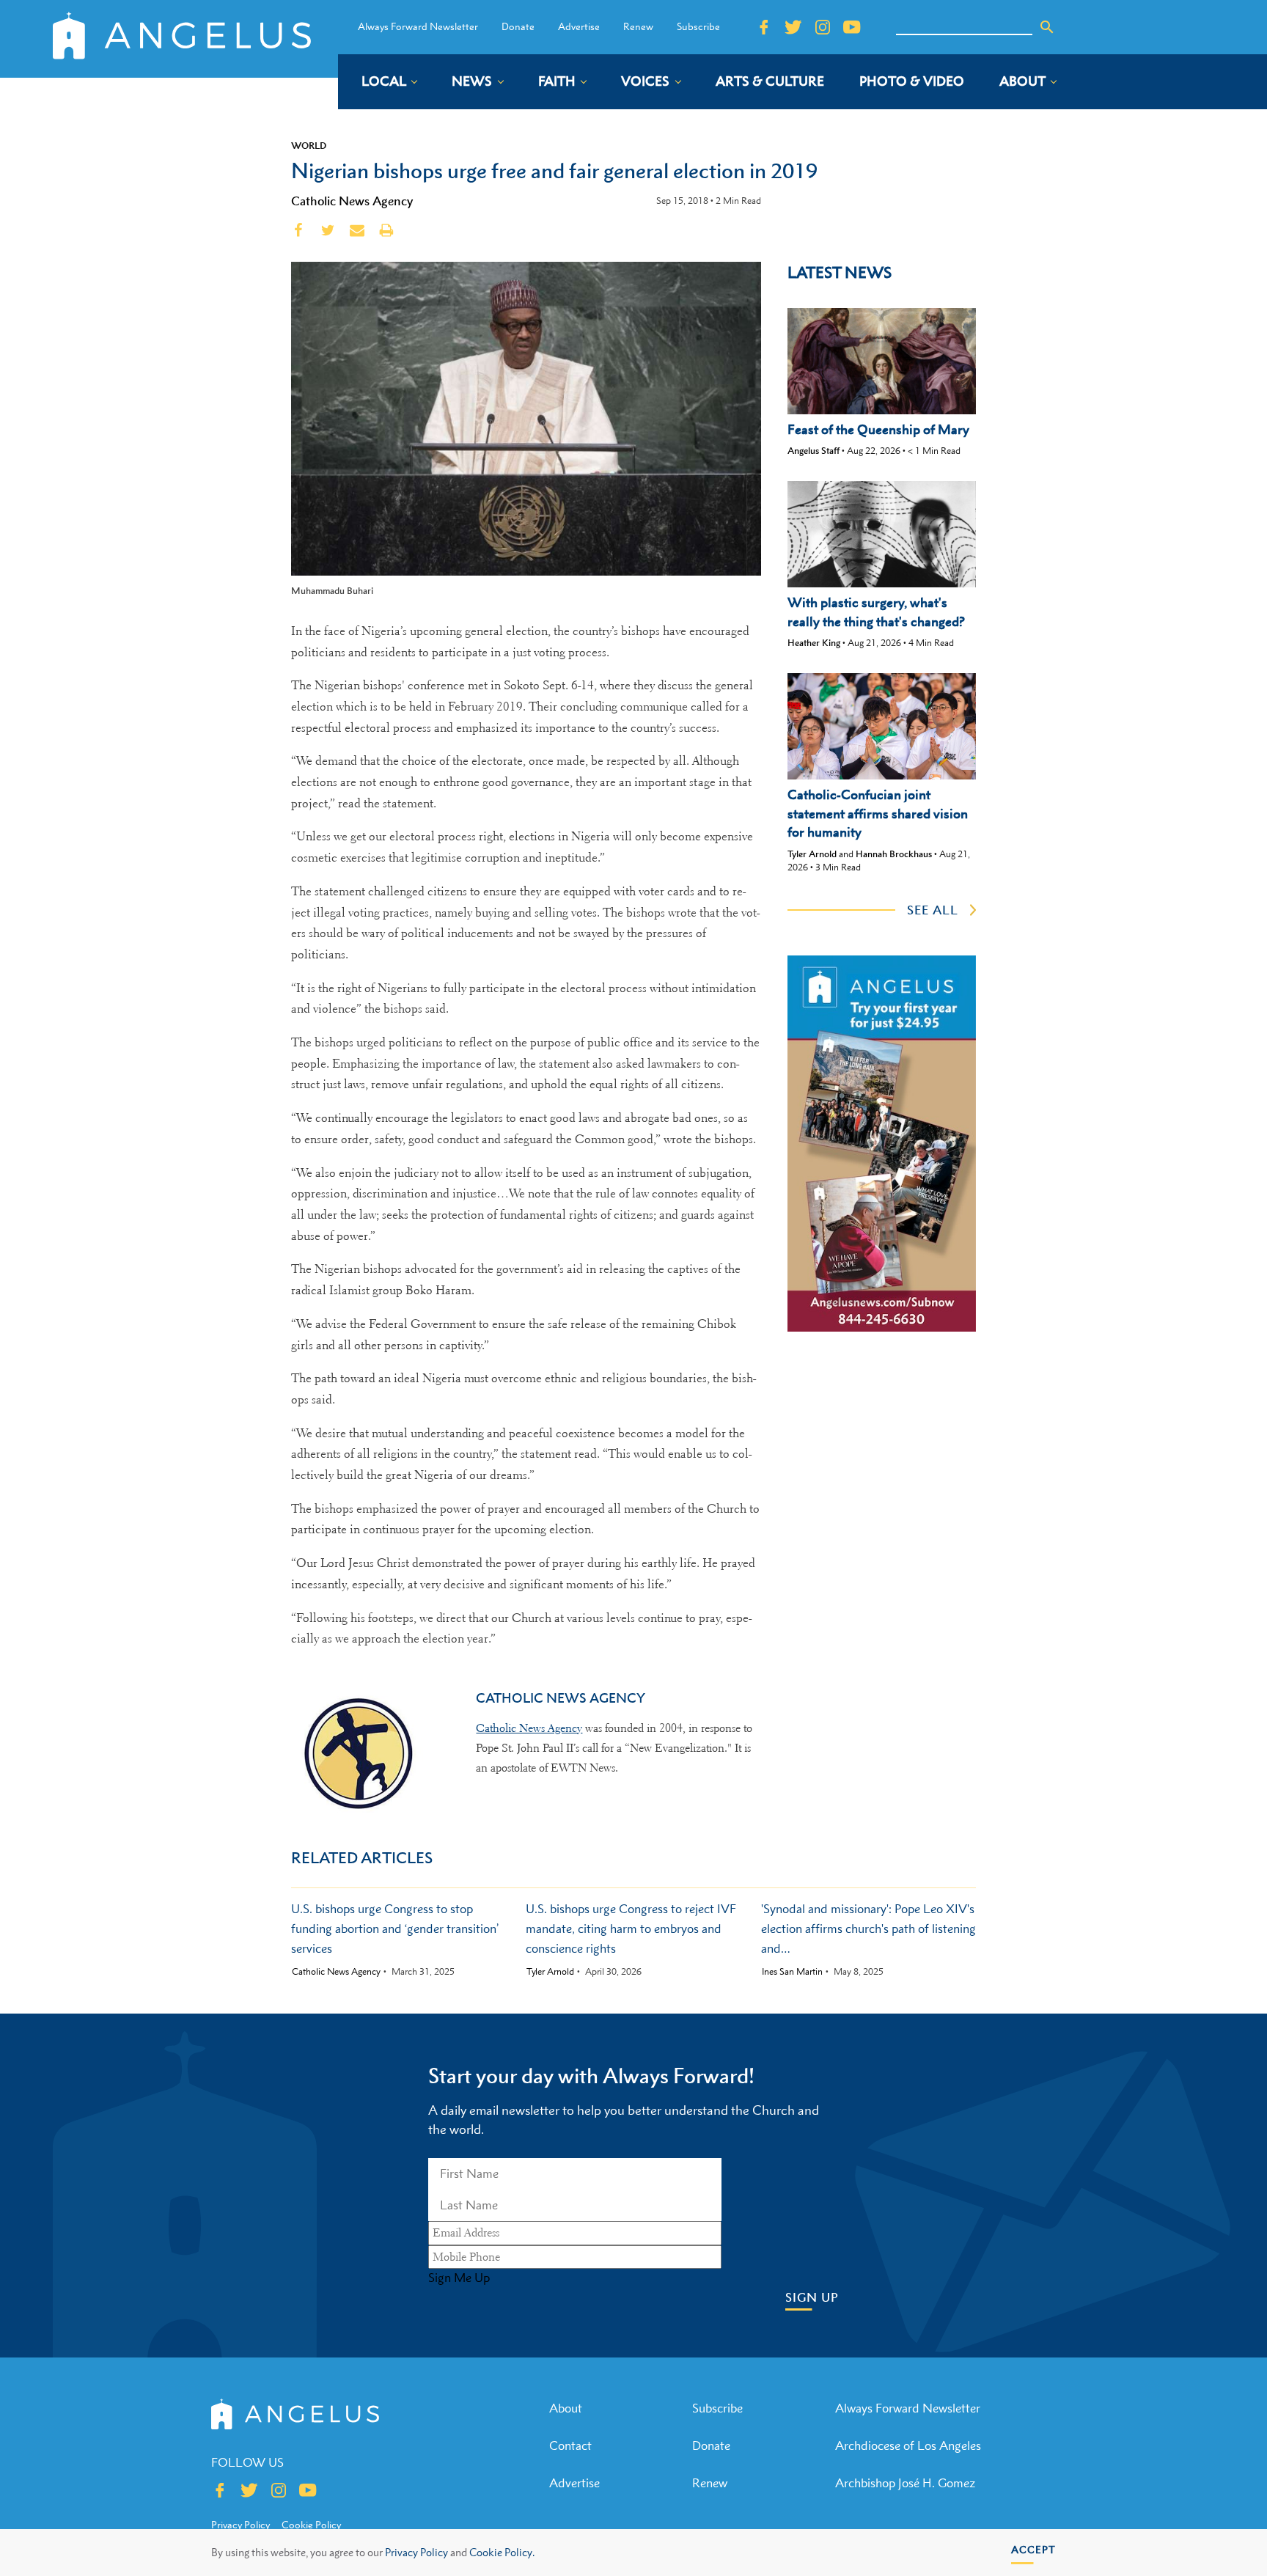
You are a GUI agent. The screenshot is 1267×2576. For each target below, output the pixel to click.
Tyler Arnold (812, 854)
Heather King (814, 643)
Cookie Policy (311, 2525)
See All (933, 910)
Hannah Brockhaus (894, 854)
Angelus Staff (814, 451)
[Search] (1047, 27)
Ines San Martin (792, 1972)
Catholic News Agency (352, 201)
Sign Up (812, 2298)
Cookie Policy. (502, 2552)
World (309, 145)
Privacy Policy (416, 2552)
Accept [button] (1033, 2549)
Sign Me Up (459, 2278)
